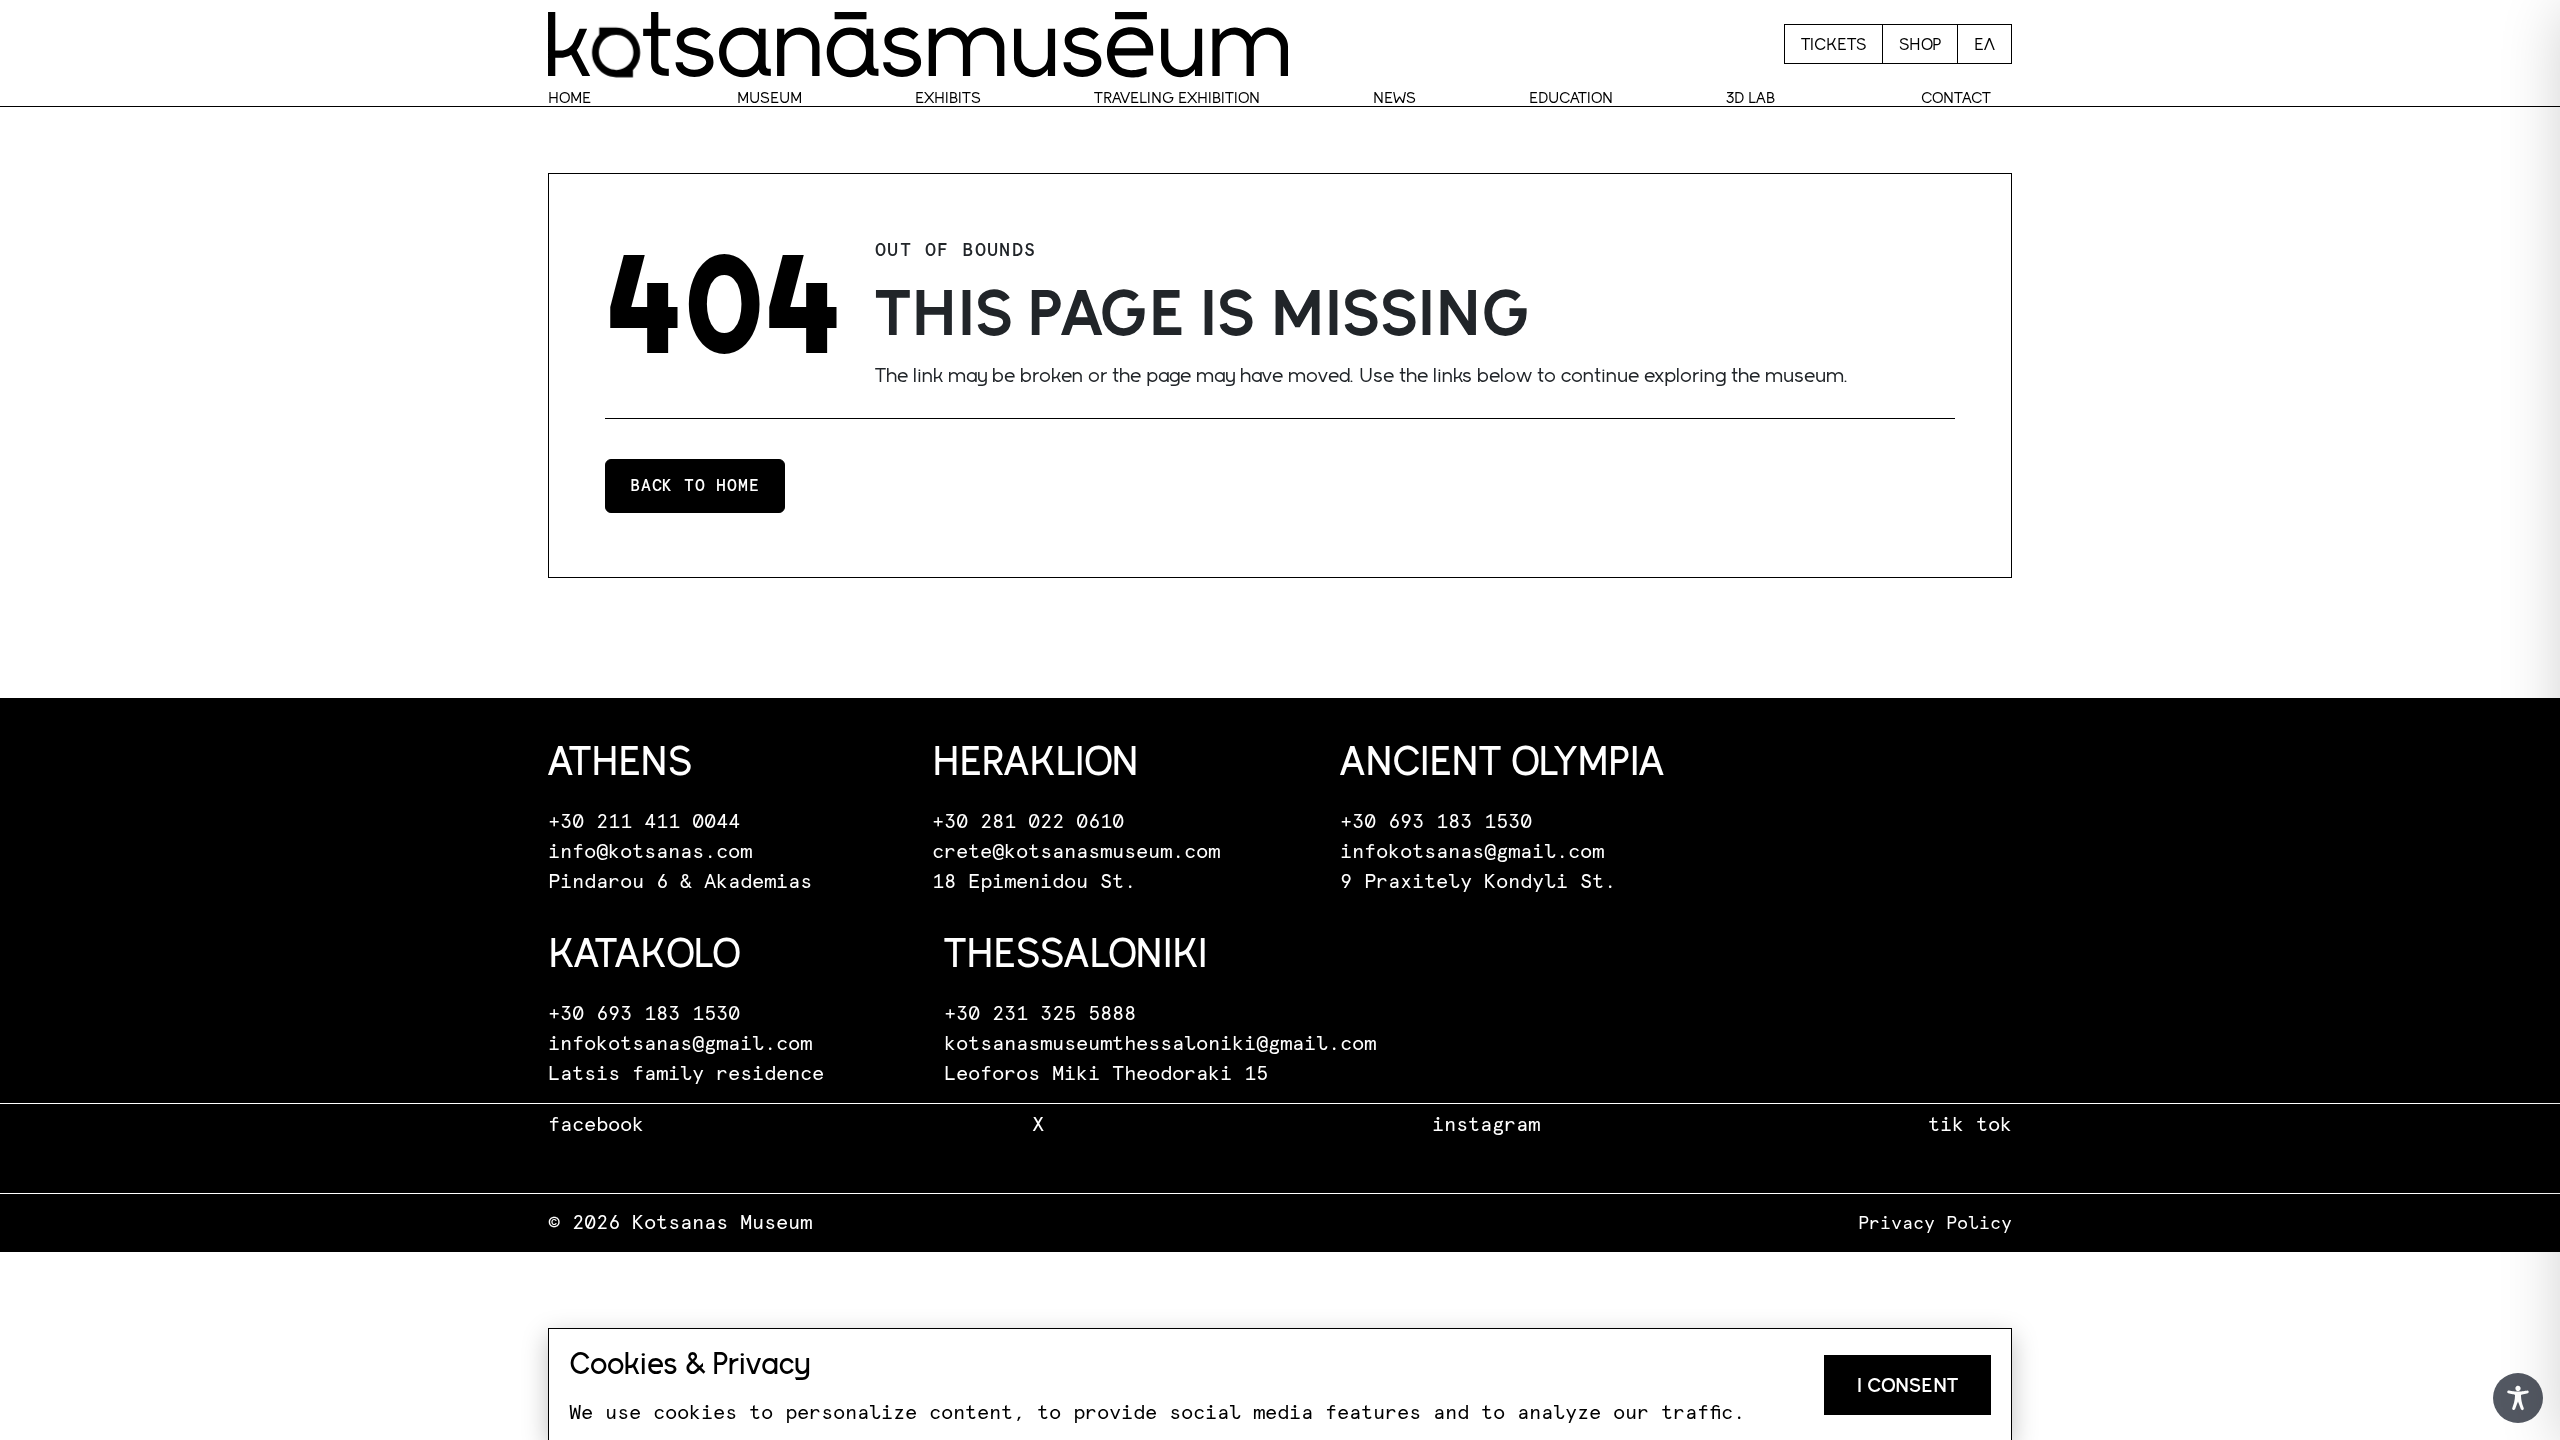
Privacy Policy (1935, 1224)
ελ (1984, 44)
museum (769, 97)
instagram (1486, 1125)
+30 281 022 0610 (1028, 822)
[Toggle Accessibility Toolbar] (2518, 1398)
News (1394, 97)
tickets (1833, 44)
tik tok (1970, 1125)
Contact (1956, 97)
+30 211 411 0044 (644, 822)
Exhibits (948, 97)
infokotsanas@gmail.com (1472, 852)
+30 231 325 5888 (1040, 1014)
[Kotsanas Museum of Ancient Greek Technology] (918, 44)
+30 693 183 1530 (1436, 822)
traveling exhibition (1177, 97)
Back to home (695, 486)
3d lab (1750, 97)
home (569, 97)
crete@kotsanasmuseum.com (1076, 852)
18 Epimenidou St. (1034, 882)
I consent (1907, 1385)
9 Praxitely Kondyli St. (1478, 882)
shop (1920, 44)
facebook (596, 1125)
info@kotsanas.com (650, 852)
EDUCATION (1571, 97)
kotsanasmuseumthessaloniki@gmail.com (1160, 1044)
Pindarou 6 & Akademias (680, 882)
